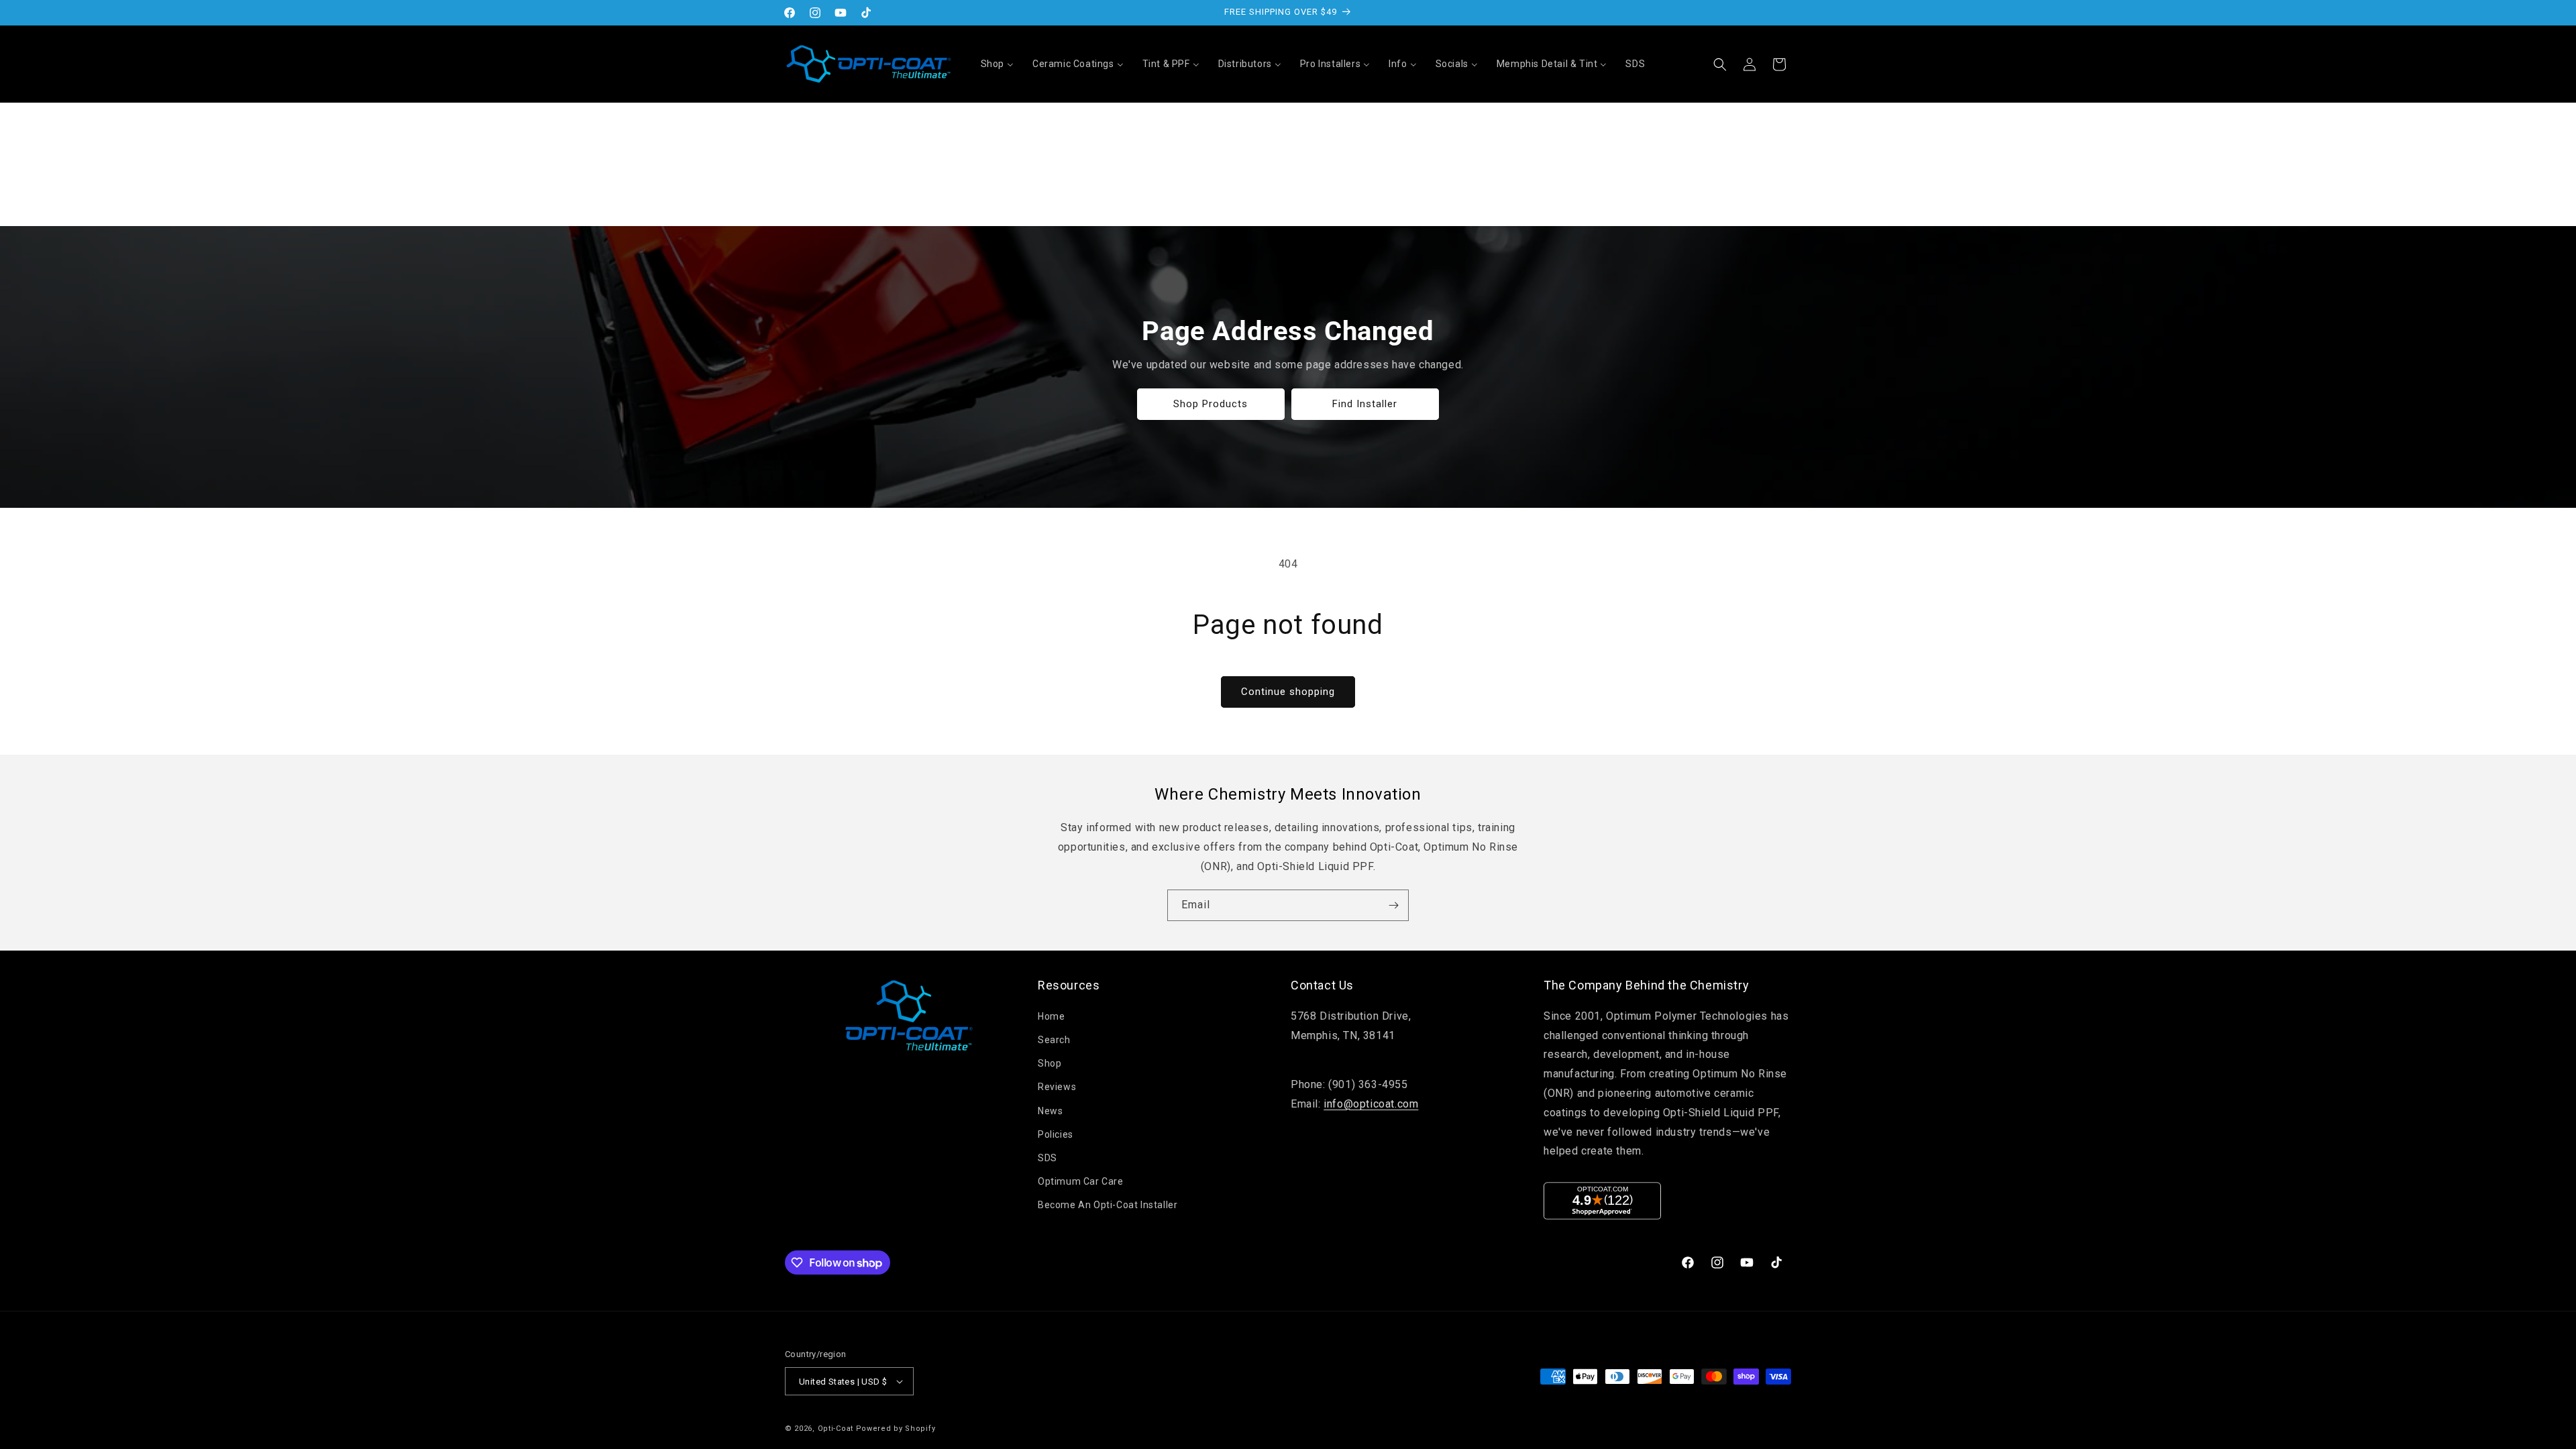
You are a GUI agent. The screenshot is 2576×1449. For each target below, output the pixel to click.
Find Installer (1365, 404)
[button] (1720, 64)
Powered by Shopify (896, 1429)
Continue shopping (1288, 692)
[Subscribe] (1393, 905)
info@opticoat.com (1371, 1104)
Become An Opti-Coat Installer (1108, 1205)
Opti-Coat (836, 1429)
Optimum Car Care (1081, 1181)
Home (1051, 1016)
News (1050, 1111)
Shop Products (1211, 404)
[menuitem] (997, 64)
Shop (1050, 1063)
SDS (1048, 1158)
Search (1054, 1040)
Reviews (1057, 1087)
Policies (1056, 1134)
